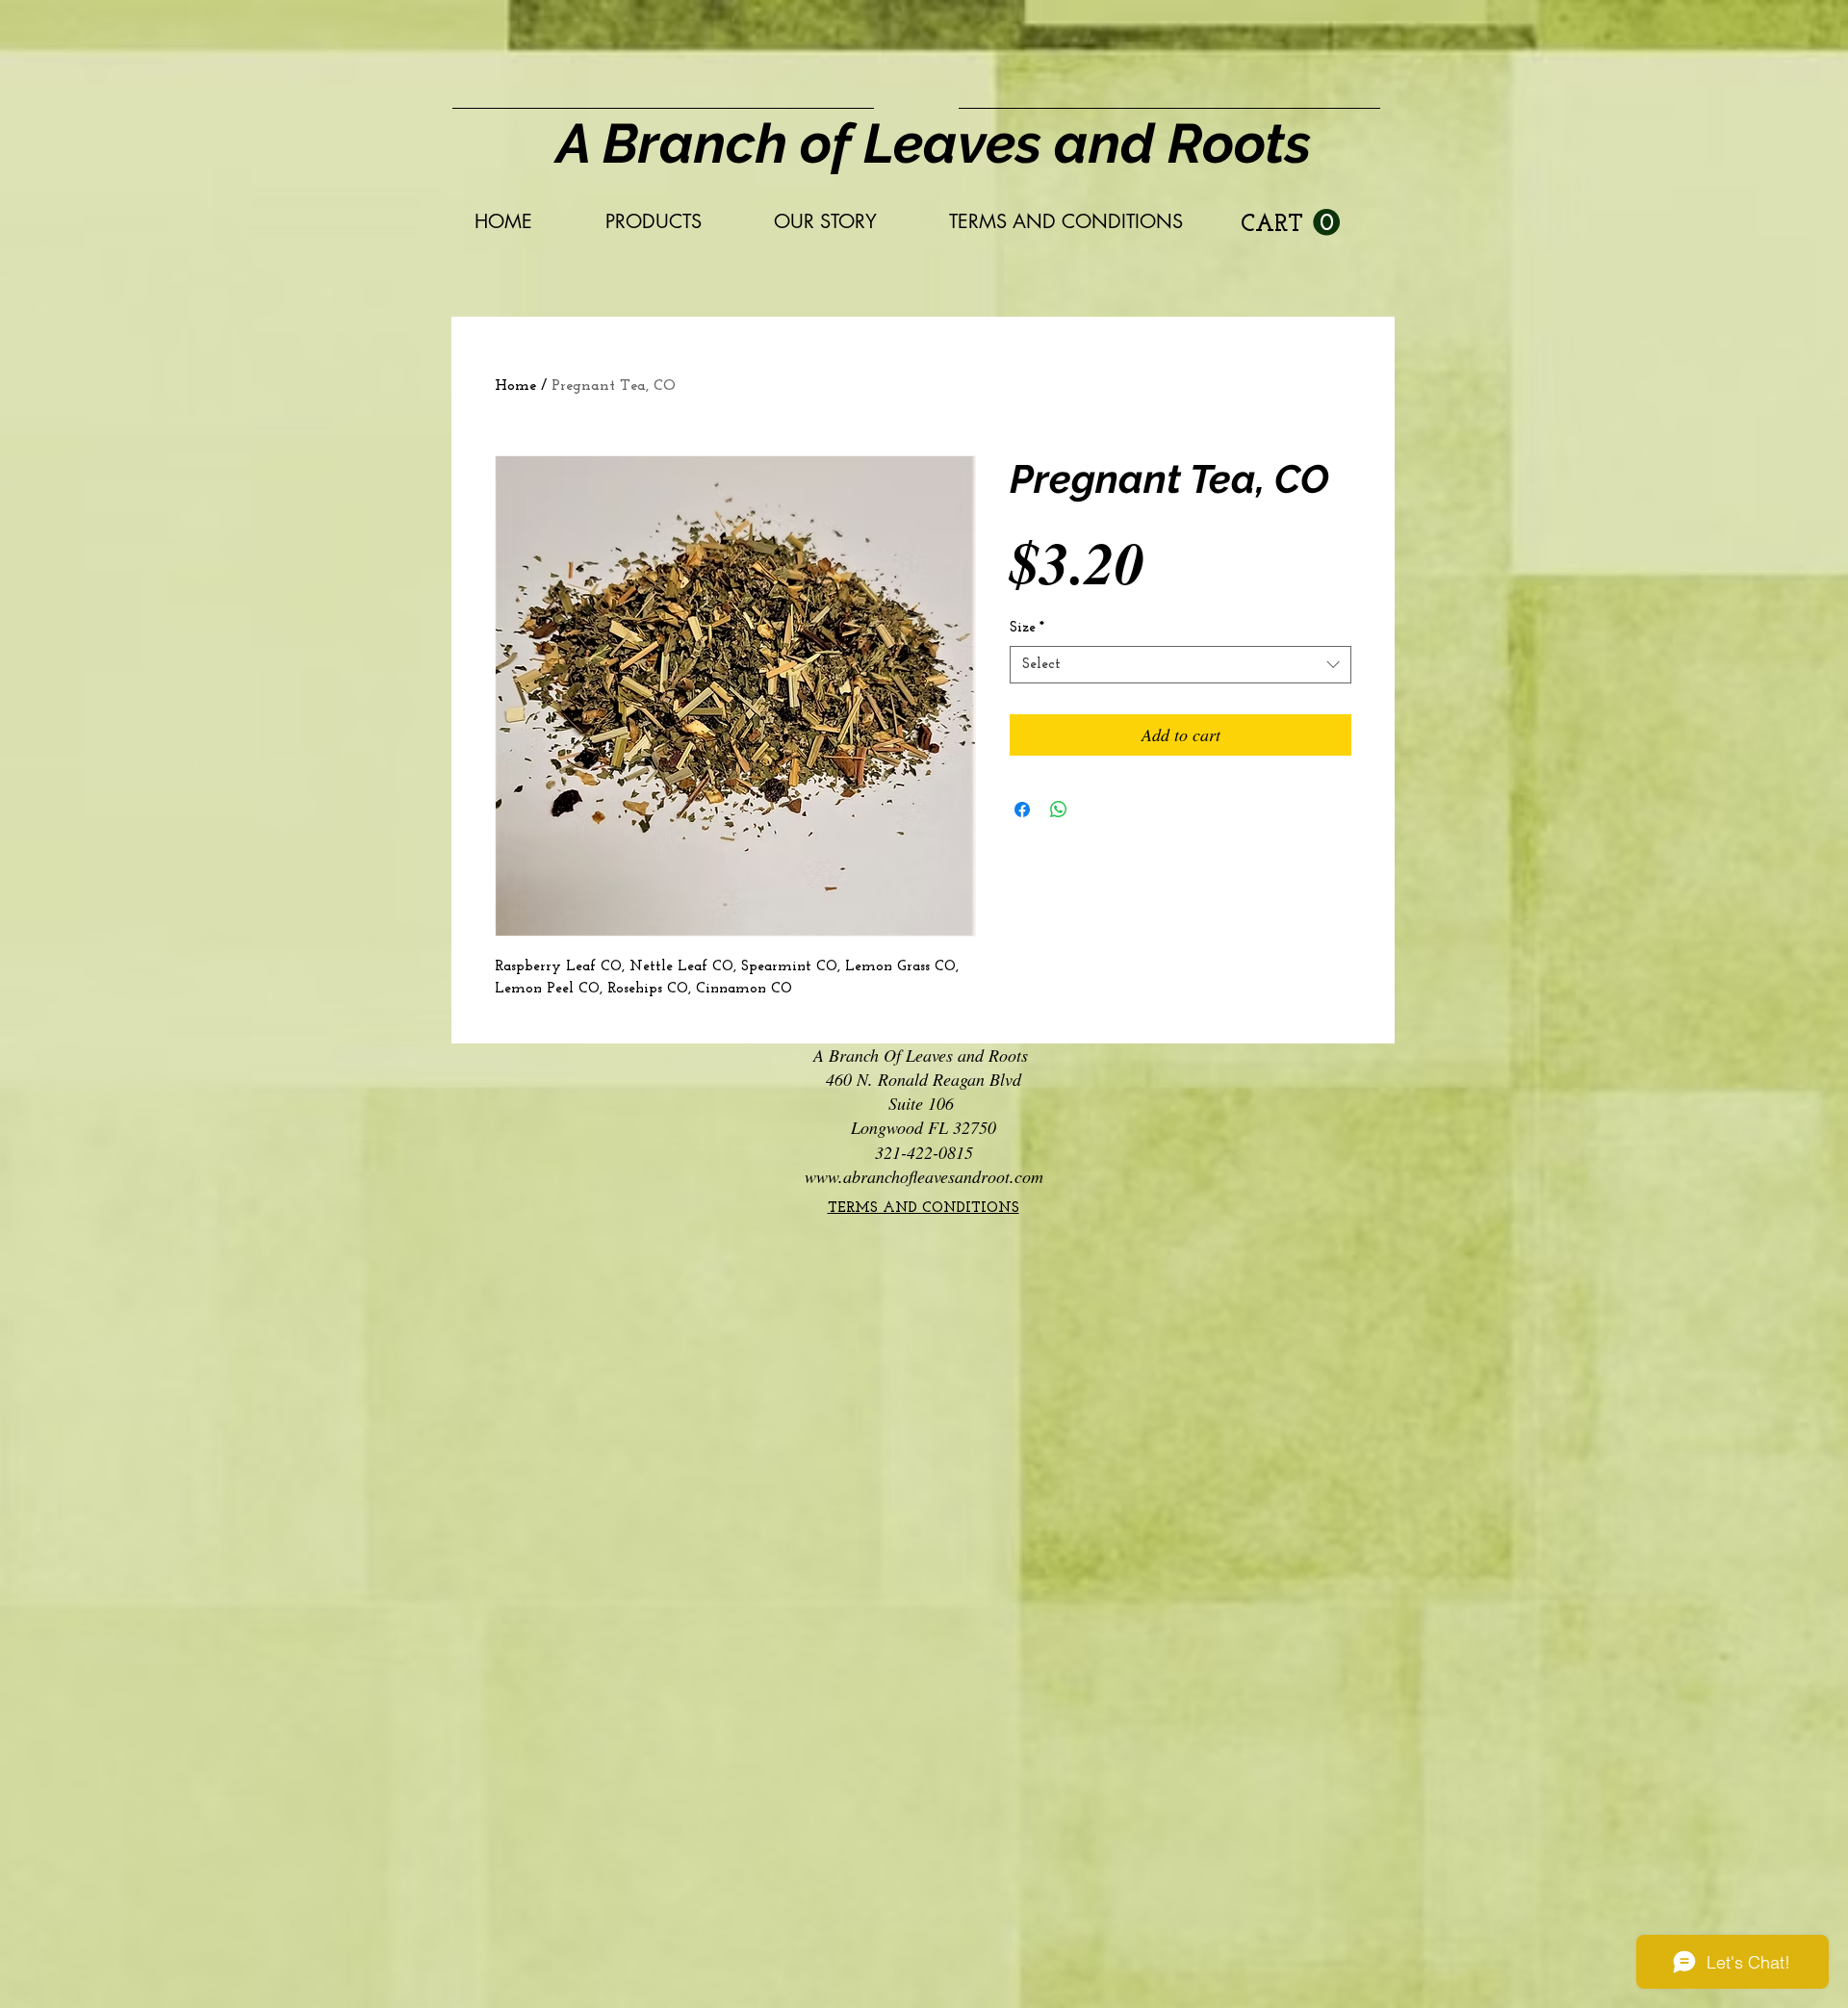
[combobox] (1181, 665)
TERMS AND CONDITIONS (924, 1209)
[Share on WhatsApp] (1059, 810)
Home (515, 386)
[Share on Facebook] (1022, 810)
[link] (1290, 223)
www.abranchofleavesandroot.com (924, 1176)
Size (1027, 628)
